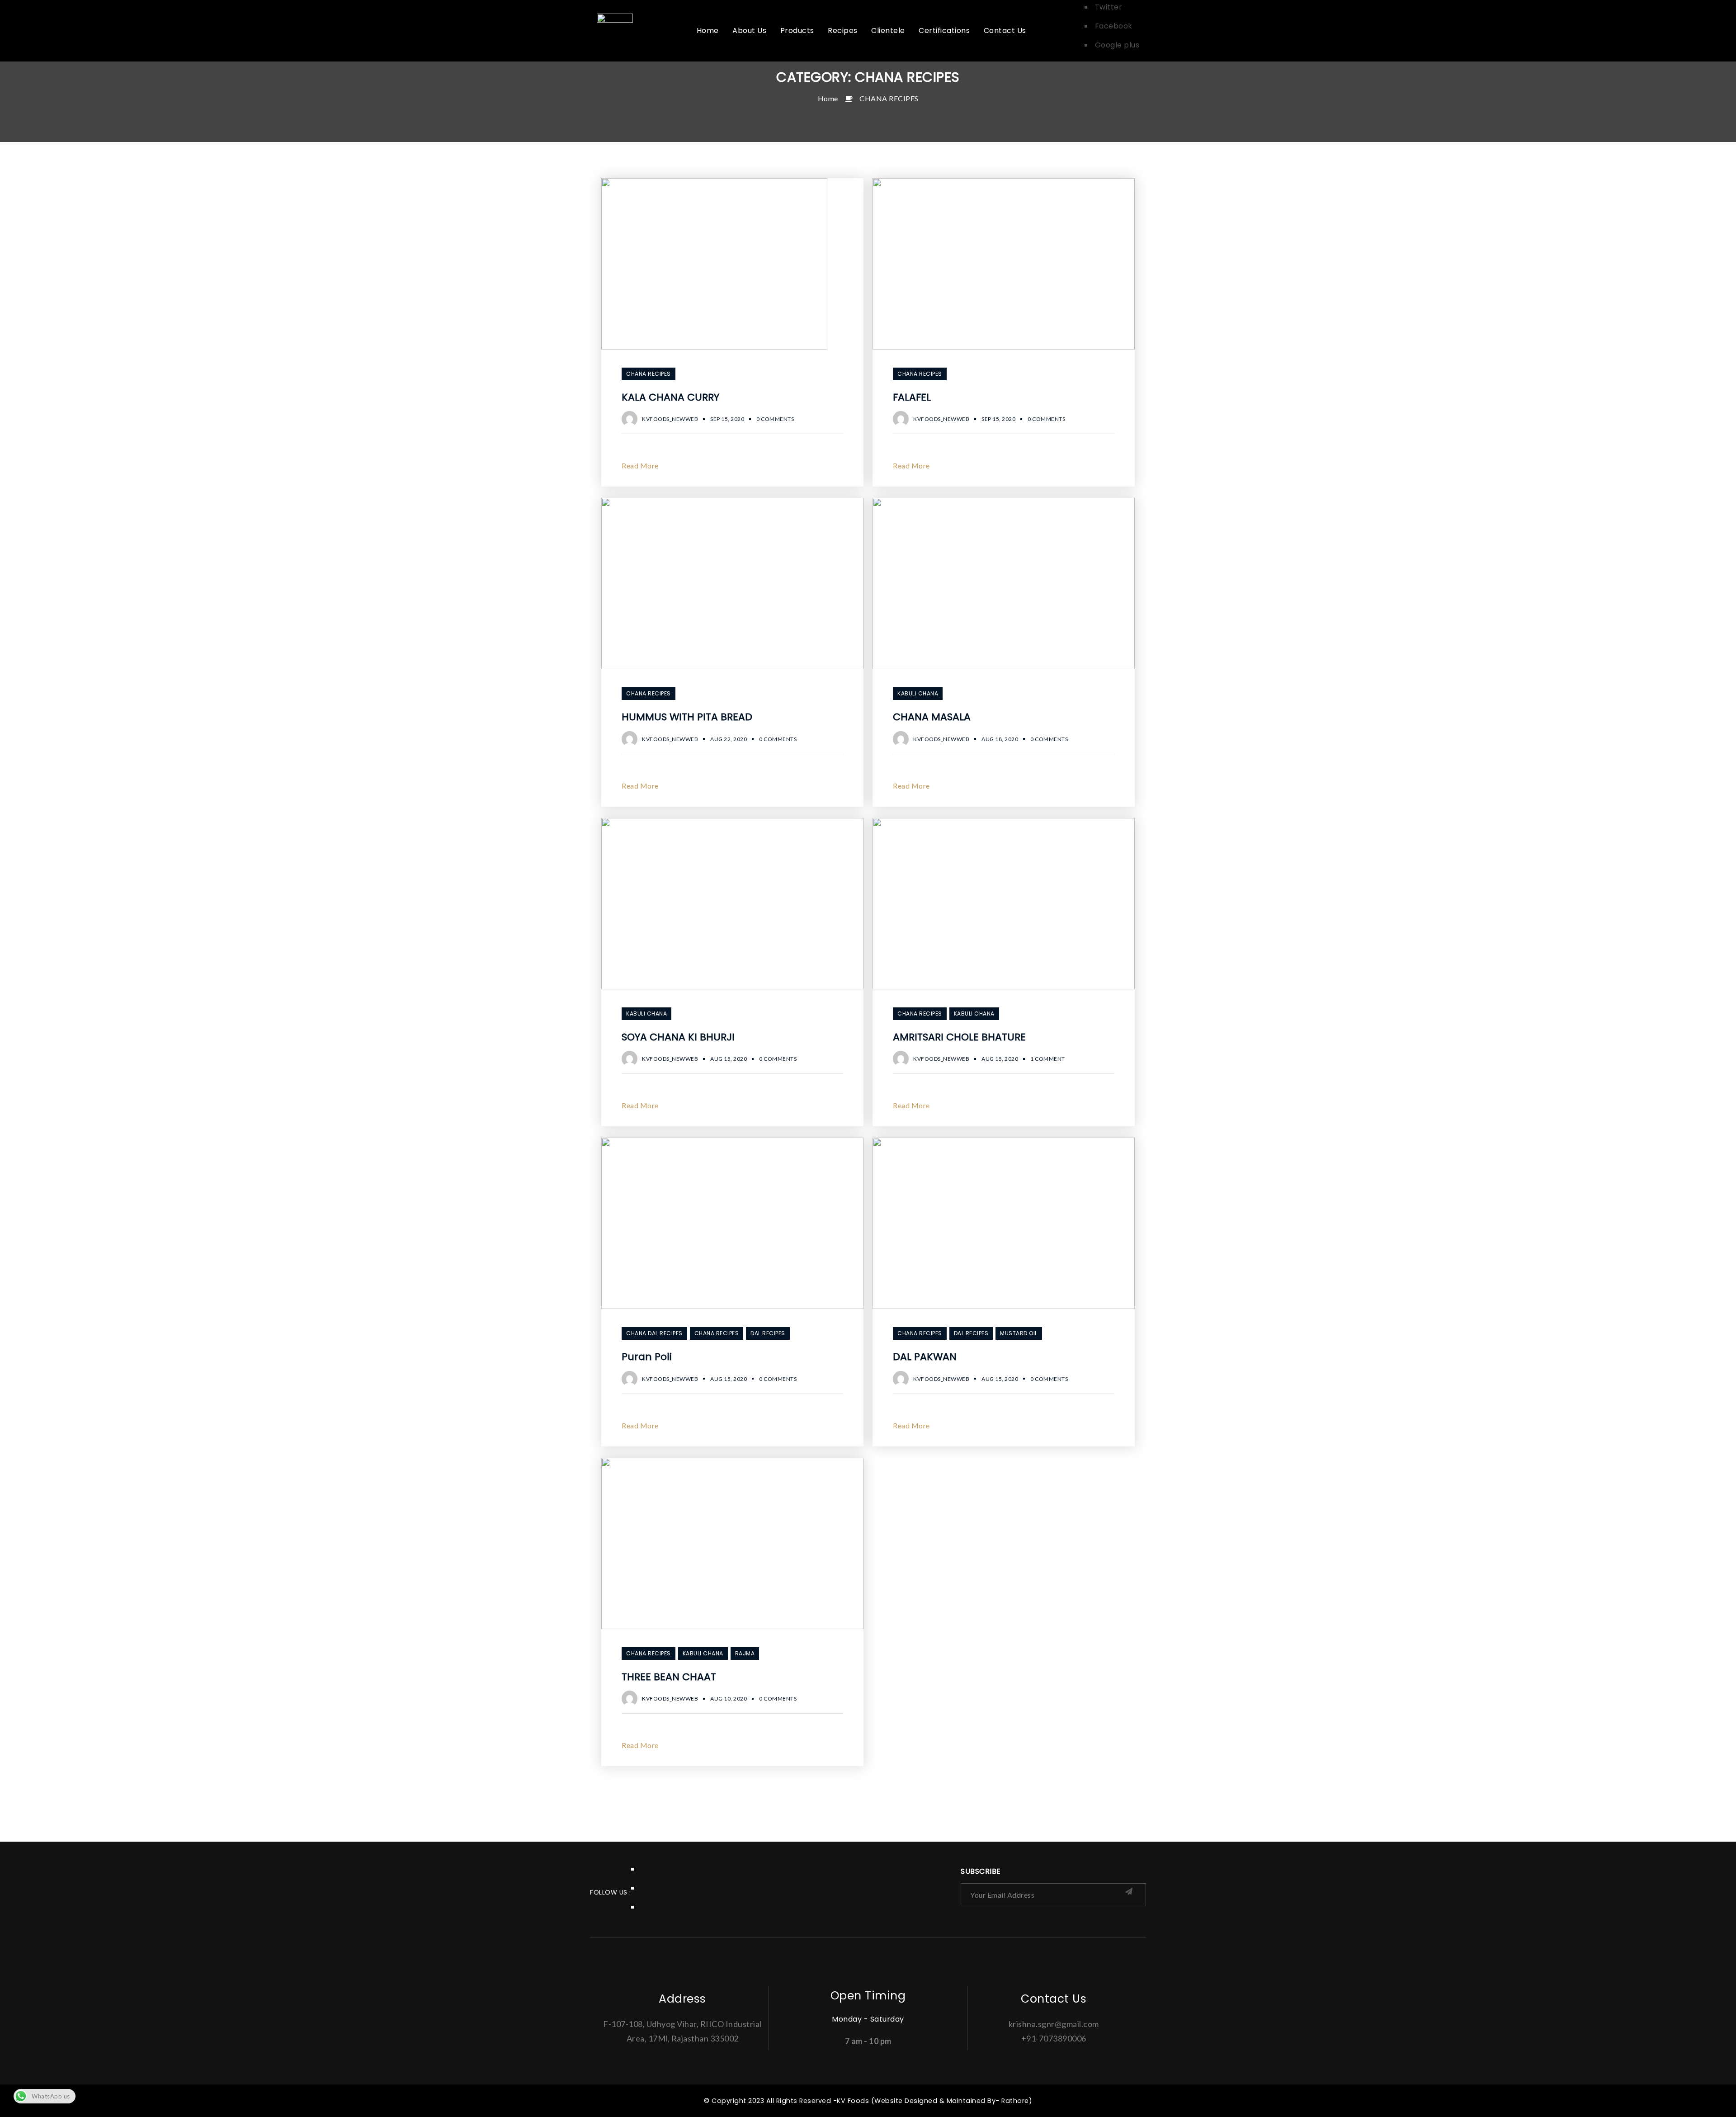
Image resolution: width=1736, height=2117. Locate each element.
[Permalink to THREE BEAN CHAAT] (732, 1626)
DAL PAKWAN (925, 1357)
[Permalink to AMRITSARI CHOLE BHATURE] (1004, 986)
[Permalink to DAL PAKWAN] (1004, 1306)
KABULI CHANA (918, 693)
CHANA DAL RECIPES (654, 1333)
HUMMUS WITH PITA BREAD (687, 717)
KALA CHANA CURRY (670, 397)
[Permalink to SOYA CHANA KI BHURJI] (732, 986)
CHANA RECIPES (889, 98)
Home (828, 98)
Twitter (1109, 7)
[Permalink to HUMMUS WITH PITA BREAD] (732, 666)
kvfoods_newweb (670, 419)
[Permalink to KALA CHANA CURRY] (714, 347)
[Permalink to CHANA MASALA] (1004, 666)
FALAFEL (912, 397)
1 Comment (1048, 1059)
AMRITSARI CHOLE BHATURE (959, 1037)
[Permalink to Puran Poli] (732, 1306)
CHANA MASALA (932, 717)
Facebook (1114, 26)
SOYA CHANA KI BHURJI (678, 1037)
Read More (640, 465)
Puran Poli (647, 1357)
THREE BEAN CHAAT (669, 1677)
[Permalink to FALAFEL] (1004, 347)
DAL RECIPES (768, 1333)
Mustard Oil (1019, 1333)
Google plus (1117, 45)
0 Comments (775, 419)
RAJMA (745, 1653)
